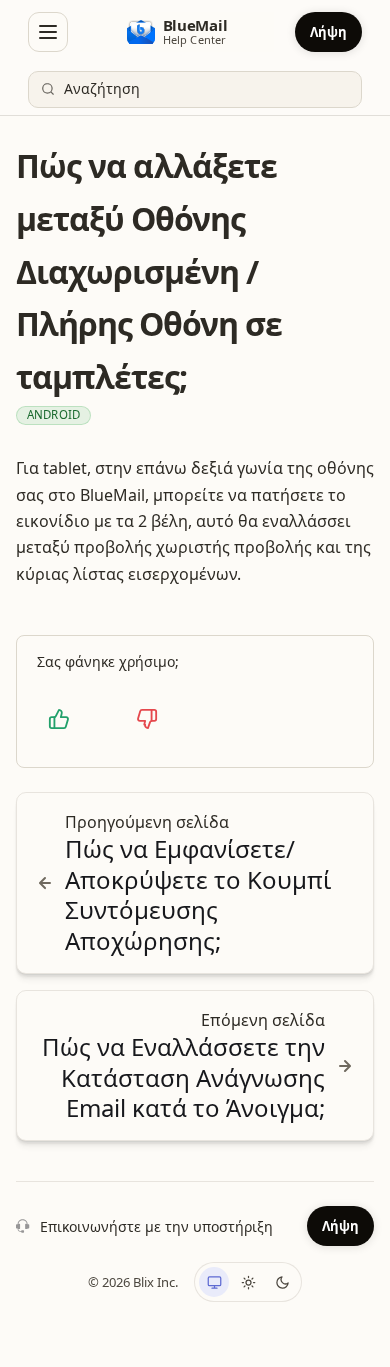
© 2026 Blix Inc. (133, 1282)
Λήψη (328, 32)
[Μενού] (48, 32)
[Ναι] (59, 719)
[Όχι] (147, 719)
